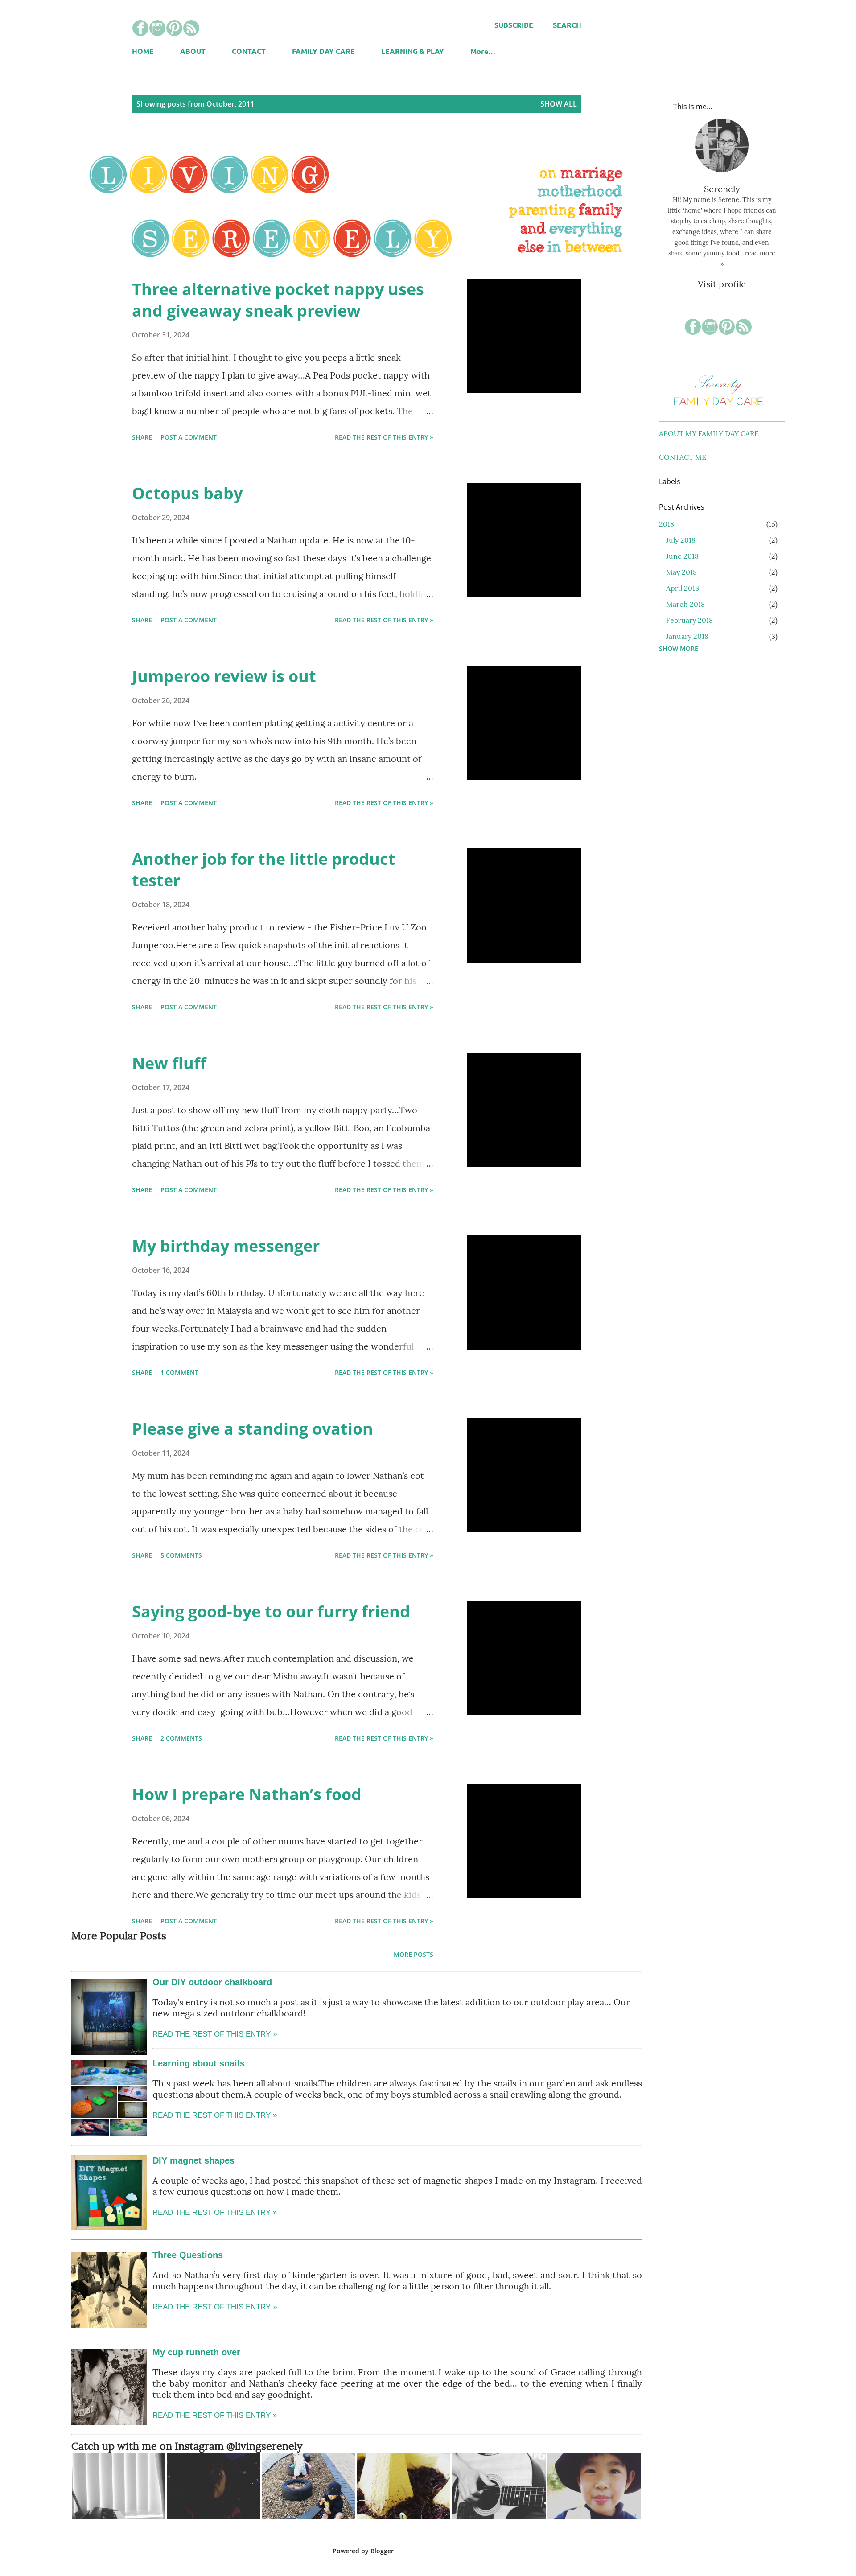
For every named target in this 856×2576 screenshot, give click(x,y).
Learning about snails (199, 2063)
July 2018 (681, 540)
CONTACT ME (683, 457)
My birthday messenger (226, 1246)
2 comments (181, 1738)
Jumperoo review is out (224, 676)
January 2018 (687, 636)
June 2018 (682, 556)
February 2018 (689, 620)
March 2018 (685, 604)
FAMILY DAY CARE (323, 51)
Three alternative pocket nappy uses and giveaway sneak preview (278, 300)
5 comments (181, 1555)
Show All (559, 104)
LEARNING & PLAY (413, 51)
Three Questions (188, 2255)
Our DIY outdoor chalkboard (212, 1982)
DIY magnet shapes (193, 2160)
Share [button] (142, 437)
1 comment (179, 1372)
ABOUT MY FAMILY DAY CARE (709, 433)
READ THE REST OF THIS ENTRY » (215, 2115)
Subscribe (514, 25)
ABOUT (193, 51)
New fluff (169, 1063)
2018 (667, 524)
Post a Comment (189, 437)
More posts (414, 1954)
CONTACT (249, 51)
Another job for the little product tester (264, 870)
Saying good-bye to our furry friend (271, 1611)
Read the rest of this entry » (384, 437)
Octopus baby (187, 493)
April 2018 (683, 588)
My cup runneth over (196, 2352)
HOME (143, 51)
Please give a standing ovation (253, 1429)
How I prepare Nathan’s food (247, 1794)
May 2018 (681, 572)
